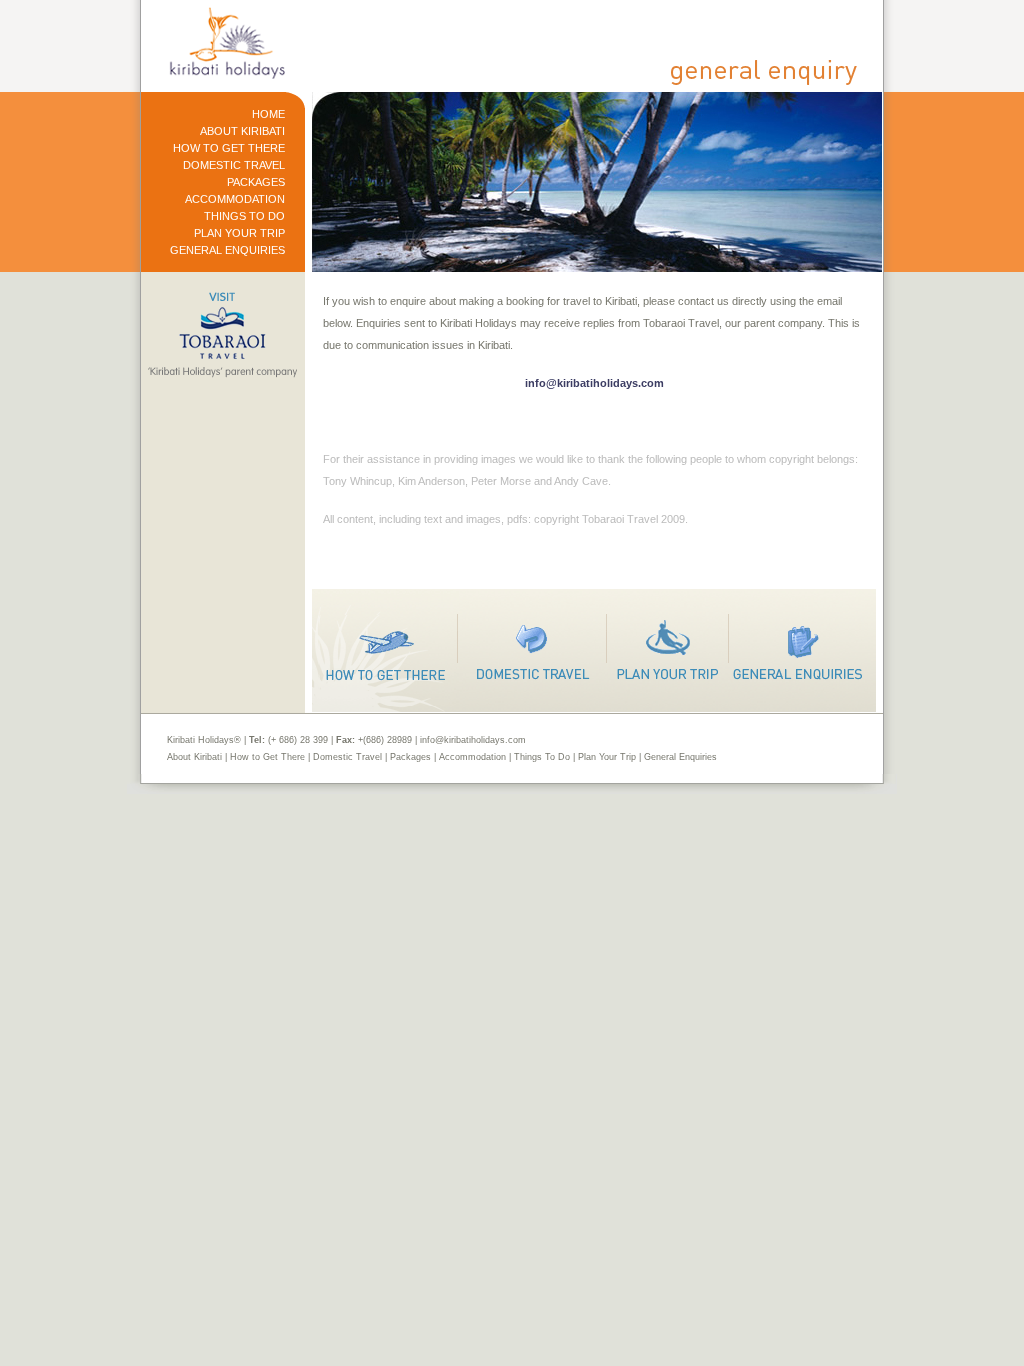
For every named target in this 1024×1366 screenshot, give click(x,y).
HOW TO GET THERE (229, 148)
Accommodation (472, 757)
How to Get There (267, 757)
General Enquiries (680, 757)
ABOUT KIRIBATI (242, 131)
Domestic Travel (347, 757)
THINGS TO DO (244, 216)
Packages (410, 757)
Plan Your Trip (607, 757)
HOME (268, 114)
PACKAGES (256, 182)
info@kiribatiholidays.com (594, 383)
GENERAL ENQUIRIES (227, 250)
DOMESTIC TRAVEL (234, 165)
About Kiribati (194, 757)
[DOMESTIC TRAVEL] (532, 650)
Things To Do (542, 757)
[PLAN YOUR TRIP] (668, 650)
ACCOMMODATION (235, 199)
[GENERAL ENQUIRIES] (802, 650)
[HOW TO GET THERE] (385, 650)
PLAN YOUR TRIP (239, 233)
